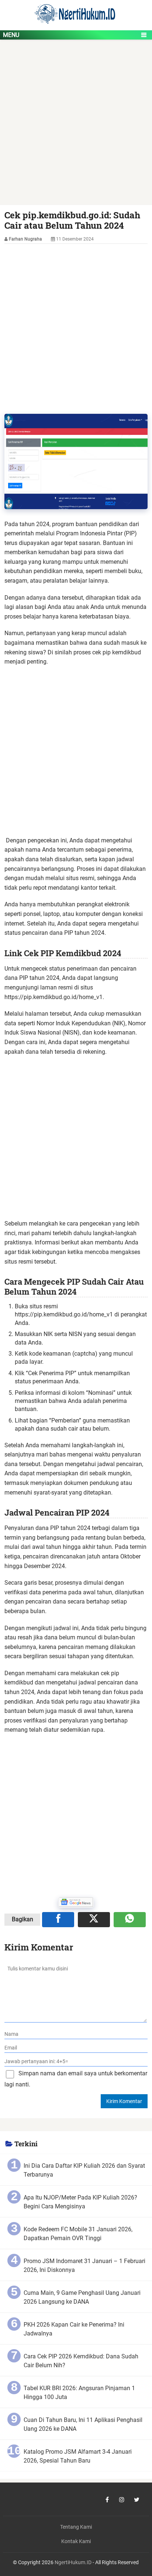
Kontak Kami (76, 2541)
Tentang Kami (76, 2527)
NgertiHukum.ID (73, 2563)
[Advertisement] (76, 126)
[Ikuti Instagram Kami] (122, 2500)
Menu (11, 35)
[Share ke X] (94, 1919)
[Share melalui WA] (130, 1919)
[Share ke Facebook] (58, 1919)
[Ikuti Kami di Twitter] (137, 2500)
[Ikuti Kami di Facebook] (107, 2500)
